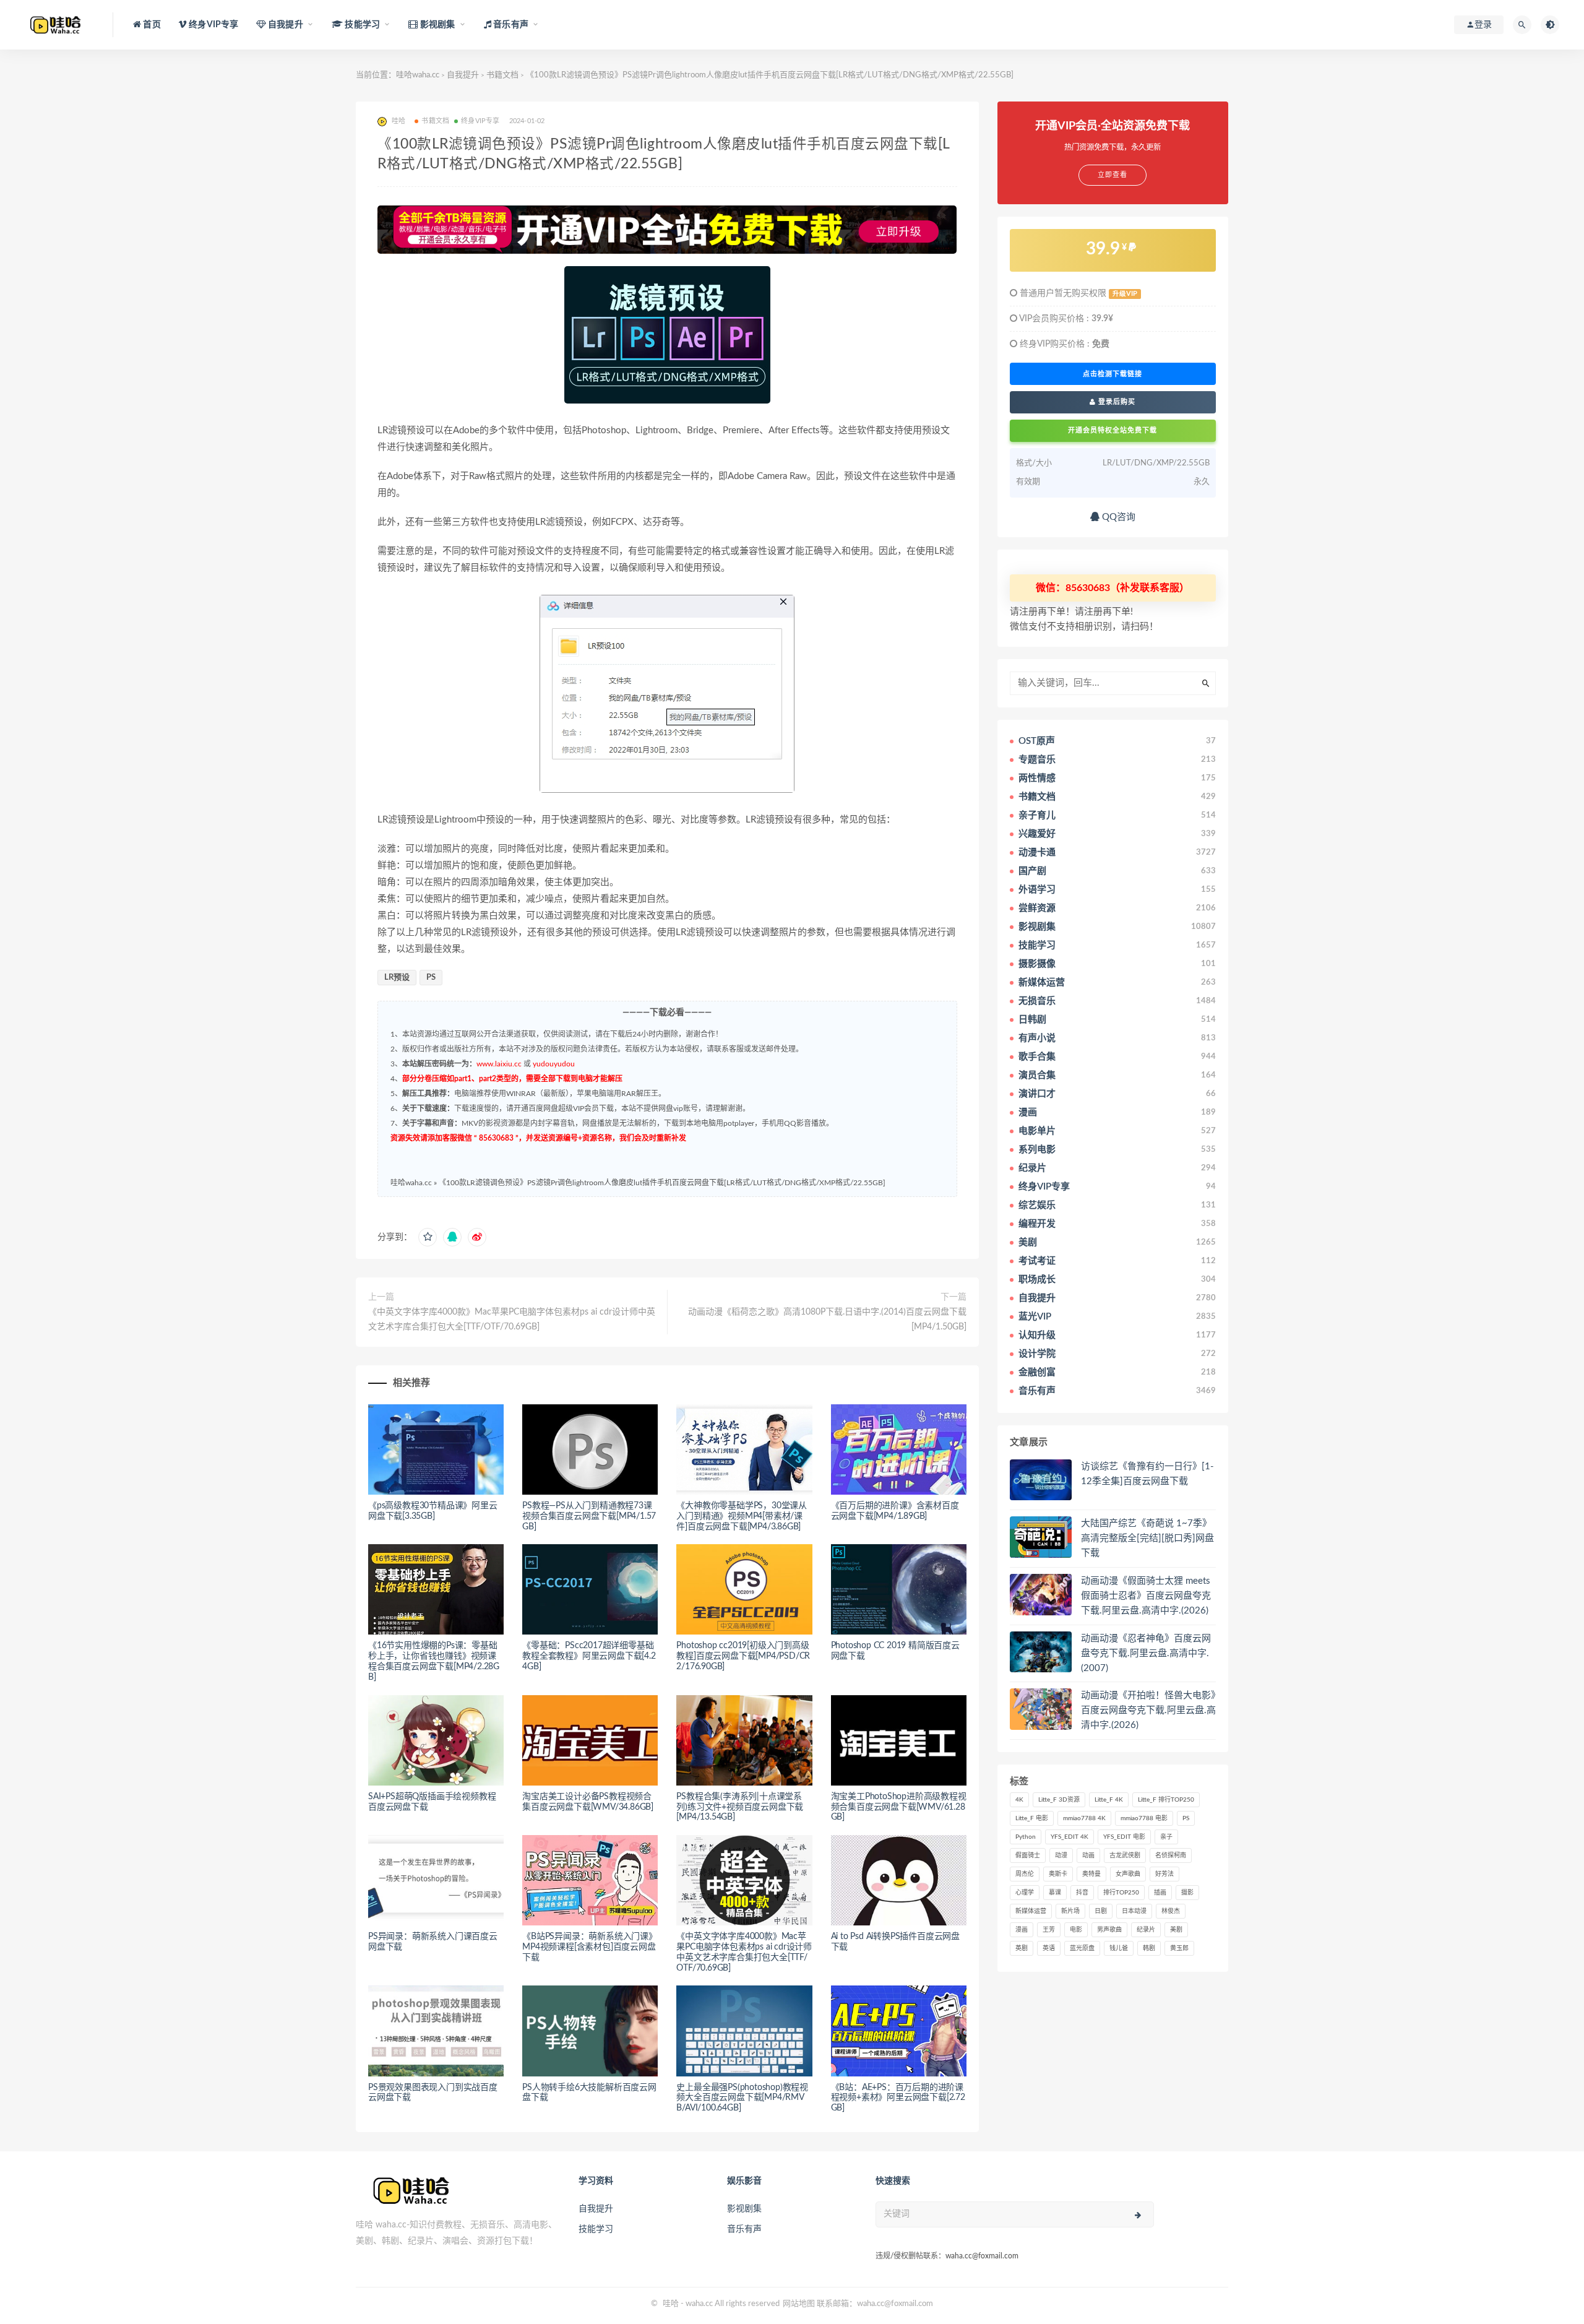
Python (1026, 1837)
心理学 (1025, 1893)
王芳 (1049, 1930)
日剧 (1101, 1911)
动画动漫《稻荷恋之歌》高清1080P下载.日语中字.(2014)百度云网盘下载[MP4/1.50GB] (827, 1320)
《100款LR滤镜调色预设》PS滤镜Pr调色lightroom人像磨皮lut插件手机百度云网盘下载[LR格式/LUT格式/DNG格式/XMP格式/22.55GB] (662, 1183)
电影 (1076, 1930)
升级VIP (1125, 294)
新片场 (1070, 1911)
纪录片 (1146, 1930)
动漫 (1061, 1855)
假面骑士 (1028, 1855)
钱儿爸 (1119, 1948)
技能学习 (596, 2229)
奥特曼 (1091, 1874)
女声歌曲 (1128, 1874)
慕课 (1055, 1893)
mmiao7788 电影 (1144, 1818)
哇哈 (671, 2304)
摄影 (1187, 1893)
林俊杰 (1171, 1911)
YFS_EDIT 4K (1070, 1837)
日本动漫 (1134, 1911)
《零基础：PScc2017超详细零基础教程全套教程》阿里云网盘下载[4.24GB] (589, 1656)
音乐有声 (744, 2229)
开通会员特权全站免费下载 (1113, 430)
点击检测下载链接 (1113, 374)
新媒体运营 (1031, 1911)
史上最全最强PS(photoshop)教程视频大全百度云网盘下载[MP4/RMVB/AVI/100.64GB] (742, 2098)
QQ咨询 (1117, 517)
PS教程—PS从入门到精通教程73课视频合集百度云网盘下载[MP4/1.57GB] (589, 1516)
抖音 (1082, 1893)
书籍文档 (502, 75)
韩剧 (1149, 1948)
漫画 (1022, 1930)
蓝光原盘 (1082, 1948)
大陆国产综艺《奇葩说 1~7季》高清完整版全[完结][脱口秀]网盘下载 (1147, 1538)
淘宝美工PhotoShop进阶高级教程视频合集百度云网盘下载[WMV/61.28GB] (899, 1807)
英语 (1049, 1948)
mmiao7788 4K (1084, 1818)
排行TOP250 (1121, 1893)
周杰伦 (1025, 1874)
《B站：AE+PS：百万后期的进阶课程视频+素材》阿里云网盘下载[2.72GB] (898, 2098)
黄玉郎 (1179, 1948)
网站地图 (799, 2304)
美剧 (1176, 1930)
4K (1019, 1800)
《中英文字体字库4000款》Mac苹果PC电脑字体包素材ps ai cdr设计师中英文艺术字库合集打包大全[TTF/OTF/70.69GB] (512, 1320)
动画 (1088, 1855)
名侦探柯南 (1171, 1855)
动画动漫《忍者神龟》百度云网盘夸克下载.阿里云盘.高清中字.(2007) (1146, 1653)
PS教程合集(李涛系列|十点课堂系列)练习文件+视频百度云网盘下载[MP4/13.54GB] (740, 1807)
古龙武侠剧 (1125, 1855)
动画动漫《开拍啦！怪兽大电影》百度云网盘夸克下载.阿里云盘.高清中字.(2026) (1148, 1710)
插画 (1160, 1893)
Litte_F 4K (1109, 1800)
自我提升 (463, 75)
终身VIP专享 (480, 121)
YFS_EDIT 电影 (1124, 1837)
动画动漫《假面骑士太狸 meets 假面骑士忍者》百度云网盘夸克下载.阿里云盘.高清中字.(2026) (1146, 1596)
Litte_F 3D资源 (1059, 1800)
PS (431, 978)
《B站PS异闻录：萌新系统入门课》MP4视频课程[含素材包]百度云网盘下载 (590, 1947)
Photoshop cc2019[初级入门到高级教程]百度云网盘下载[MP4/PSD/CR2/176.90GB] (743, 1656)
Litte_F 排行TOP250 (1166, 1800)
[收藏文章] (428, 1237)
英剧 (1022, 1948)
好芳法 (1164, 1874)
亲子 (1166, 1837)
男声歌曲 (1109, 1930)
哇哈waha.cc (418, 75)
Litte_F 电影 (1032, 1818)
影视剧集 (744, 2209)
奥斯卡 (1058, 1874)
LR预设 (397, 978)
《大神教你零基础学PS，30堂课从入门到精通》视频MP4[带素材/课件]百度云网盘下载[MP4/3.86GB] (742, 1516)
